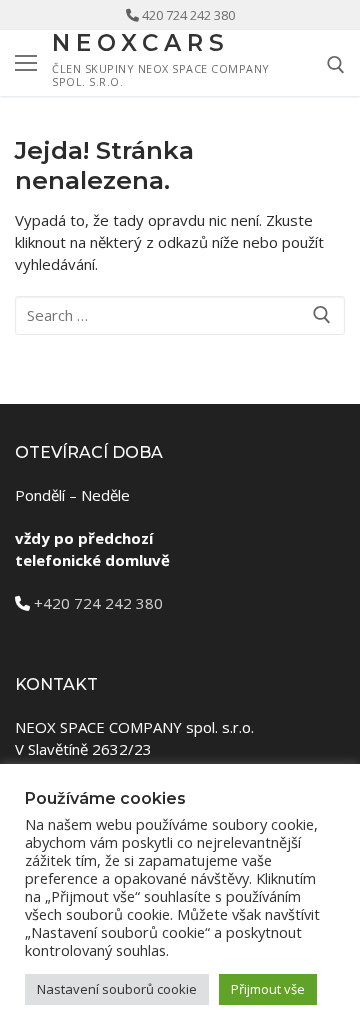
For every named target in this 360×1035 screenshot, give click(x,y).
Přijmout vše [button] (268, 989)
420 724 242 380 (188, 15)
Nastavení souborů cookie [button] (117, 989)
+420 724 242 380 (98, 603)
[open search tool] (336, 65)
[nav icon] (26, 62)
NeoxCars (141, 43)
